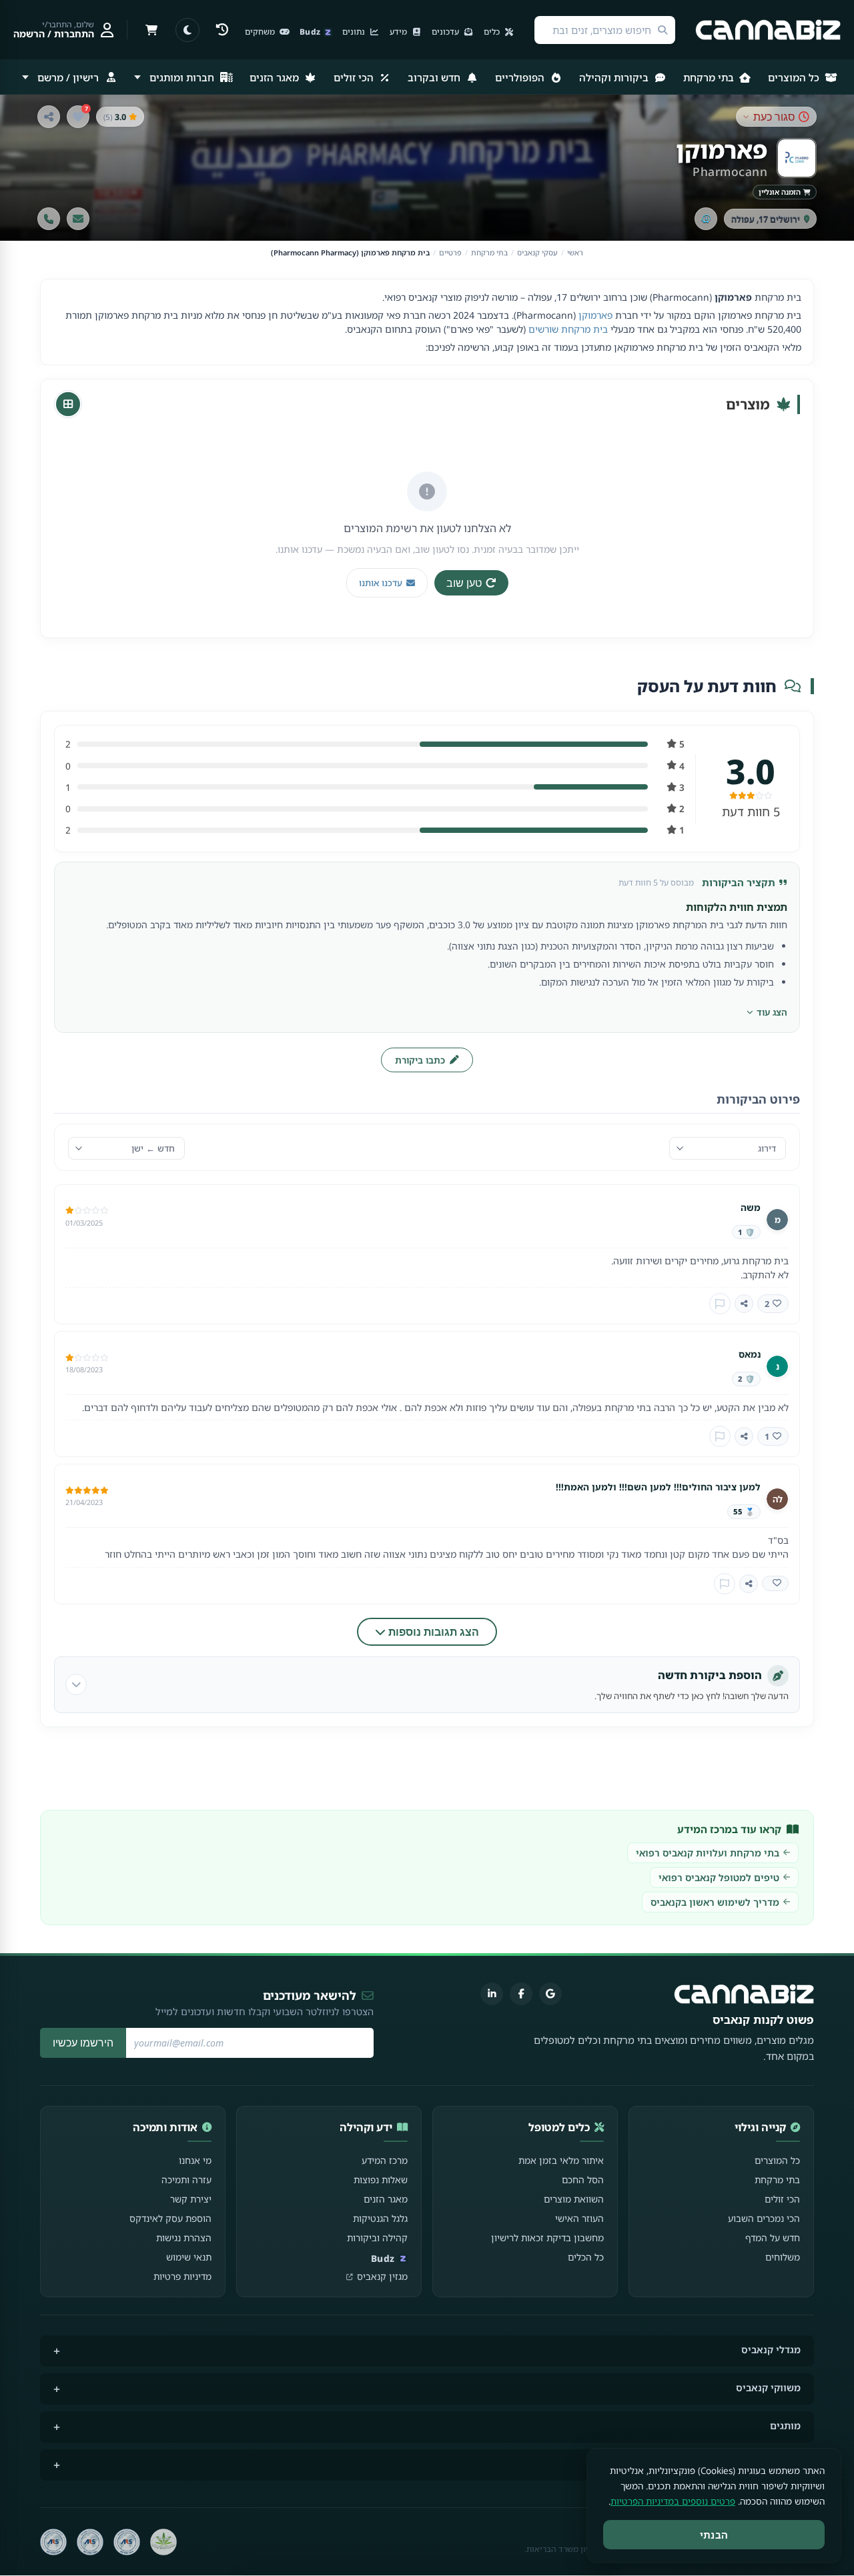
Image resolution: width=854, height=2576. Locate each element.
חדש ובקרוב (435, 77)
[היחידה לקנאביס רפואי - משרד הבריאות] (163, 2542)
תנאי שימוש (189, 2257)
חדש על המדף (773, 2238)
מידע (399, 32)
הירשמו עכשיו (83, 2043)
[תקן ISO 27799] (53, 2542)
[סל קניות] (151, 30)
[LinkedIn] (492, 1994)
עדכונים (446, 32)
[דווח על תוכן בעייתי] (720, 1304)
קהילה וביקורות (377, 2238)
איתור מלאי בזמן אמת (561, 2160)
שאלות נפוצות (381, 2180)
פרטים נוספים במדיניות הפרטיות (673, 2501)
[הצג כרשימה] (68, 404)
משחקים (261, 32)
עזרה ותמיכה (186, 2180)
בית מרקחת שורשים (568, 329)
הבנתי (714, 2535)
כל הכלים (586, 2257)
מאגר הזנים (276, 77)
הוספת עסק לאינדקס (170, 2218)
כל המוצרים (795, 77)
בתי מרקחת (710, 77)
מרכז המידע (385, 2160)
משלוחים (783, 2257)
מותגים (785, 2426)
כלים (493, 32)
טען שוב (464, 583)
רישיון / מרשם (68, 77)
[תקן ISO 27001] (90, 2542)
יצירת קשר (191, 2199)
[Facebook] (521, 1994)
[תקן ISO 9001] (127, 2542)
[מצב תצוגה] (187, 30)
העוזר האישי (579, 2218)
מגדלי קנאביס (771, 2350)
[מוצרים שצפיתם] (222, 30)
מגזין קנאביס (382, 2276)
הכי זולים (355, 77)
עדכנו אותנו (381, 583)
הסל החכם (583, 2180)
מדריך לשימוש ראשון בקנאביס (715, 1902)
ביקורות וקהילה (615, 77)
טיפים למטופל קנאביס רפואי (719, 1877)
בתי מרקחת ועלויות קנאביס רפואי (708, 1853)
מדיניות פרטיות (182, 2276)
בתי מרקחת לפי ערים (755, 2464)
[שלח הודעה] (78, 219)
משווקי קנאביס (768, 2388)
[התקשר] (49, 219)
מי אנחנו (195, 2160)
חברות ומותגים (182, 77)
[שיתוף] (49, 117)
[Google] (550, 1994)
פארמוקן (595, 315)
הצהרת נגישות (184, 2238)
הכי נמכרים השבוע (764, 2218)
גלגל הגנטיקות (380, 2218)
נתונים (355, 32)
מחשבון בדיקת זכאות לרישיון (547, 2238)
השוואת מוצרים (574, 2199)
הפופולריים (521, 77)
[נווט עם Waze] (706, 219)
